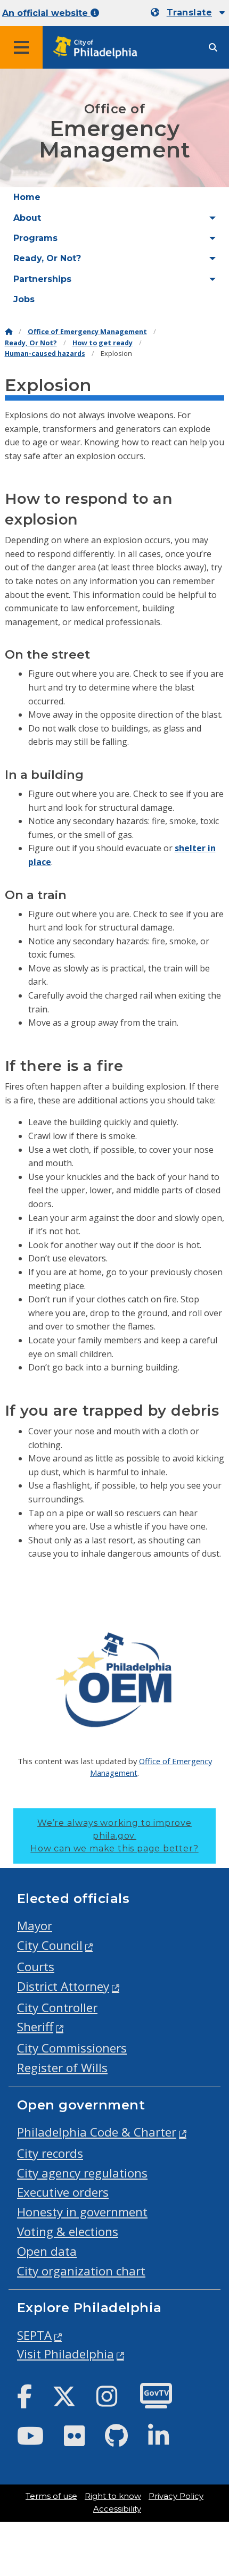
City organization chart (81, 2271)
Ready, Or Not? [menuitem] (47, 258)
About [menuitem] (27, 218)
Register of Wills (62, 2068)
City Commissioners (72, 2048)
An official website (46, 13)
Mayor (35, 1926)
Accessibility (117, 2509)
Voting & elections (68, 2232)
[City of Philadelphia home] (99, 48)
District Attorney (63, 1986)
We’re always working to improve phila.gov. (114, 1836)
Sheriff (35, 2027)
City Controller (57, 2008)
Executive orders (63, 2192)
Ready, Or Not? (31, 343)
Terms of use (51, 2496)
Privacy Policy (176, 2496)
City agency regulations (82, 2173)
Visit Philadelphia (66, 2354)
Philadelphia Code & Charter (97, 2132)
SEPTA (34, 2335)
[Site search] (213, 48)
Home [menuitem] (27, 197)
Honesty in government (82, 2212)
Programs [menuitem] (35, 238)
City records (50, 2153)
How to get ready (103, 343)
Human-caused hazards (45, 354)
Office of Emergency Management (87, 332)
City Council (50, 1945)
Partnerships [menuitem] (42, 279)
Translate (189, 13)
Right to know (113, 2496)
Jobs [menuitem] (24, 299)
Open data (47, 2251)
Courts (36, 1967)
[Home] (9, 332)
